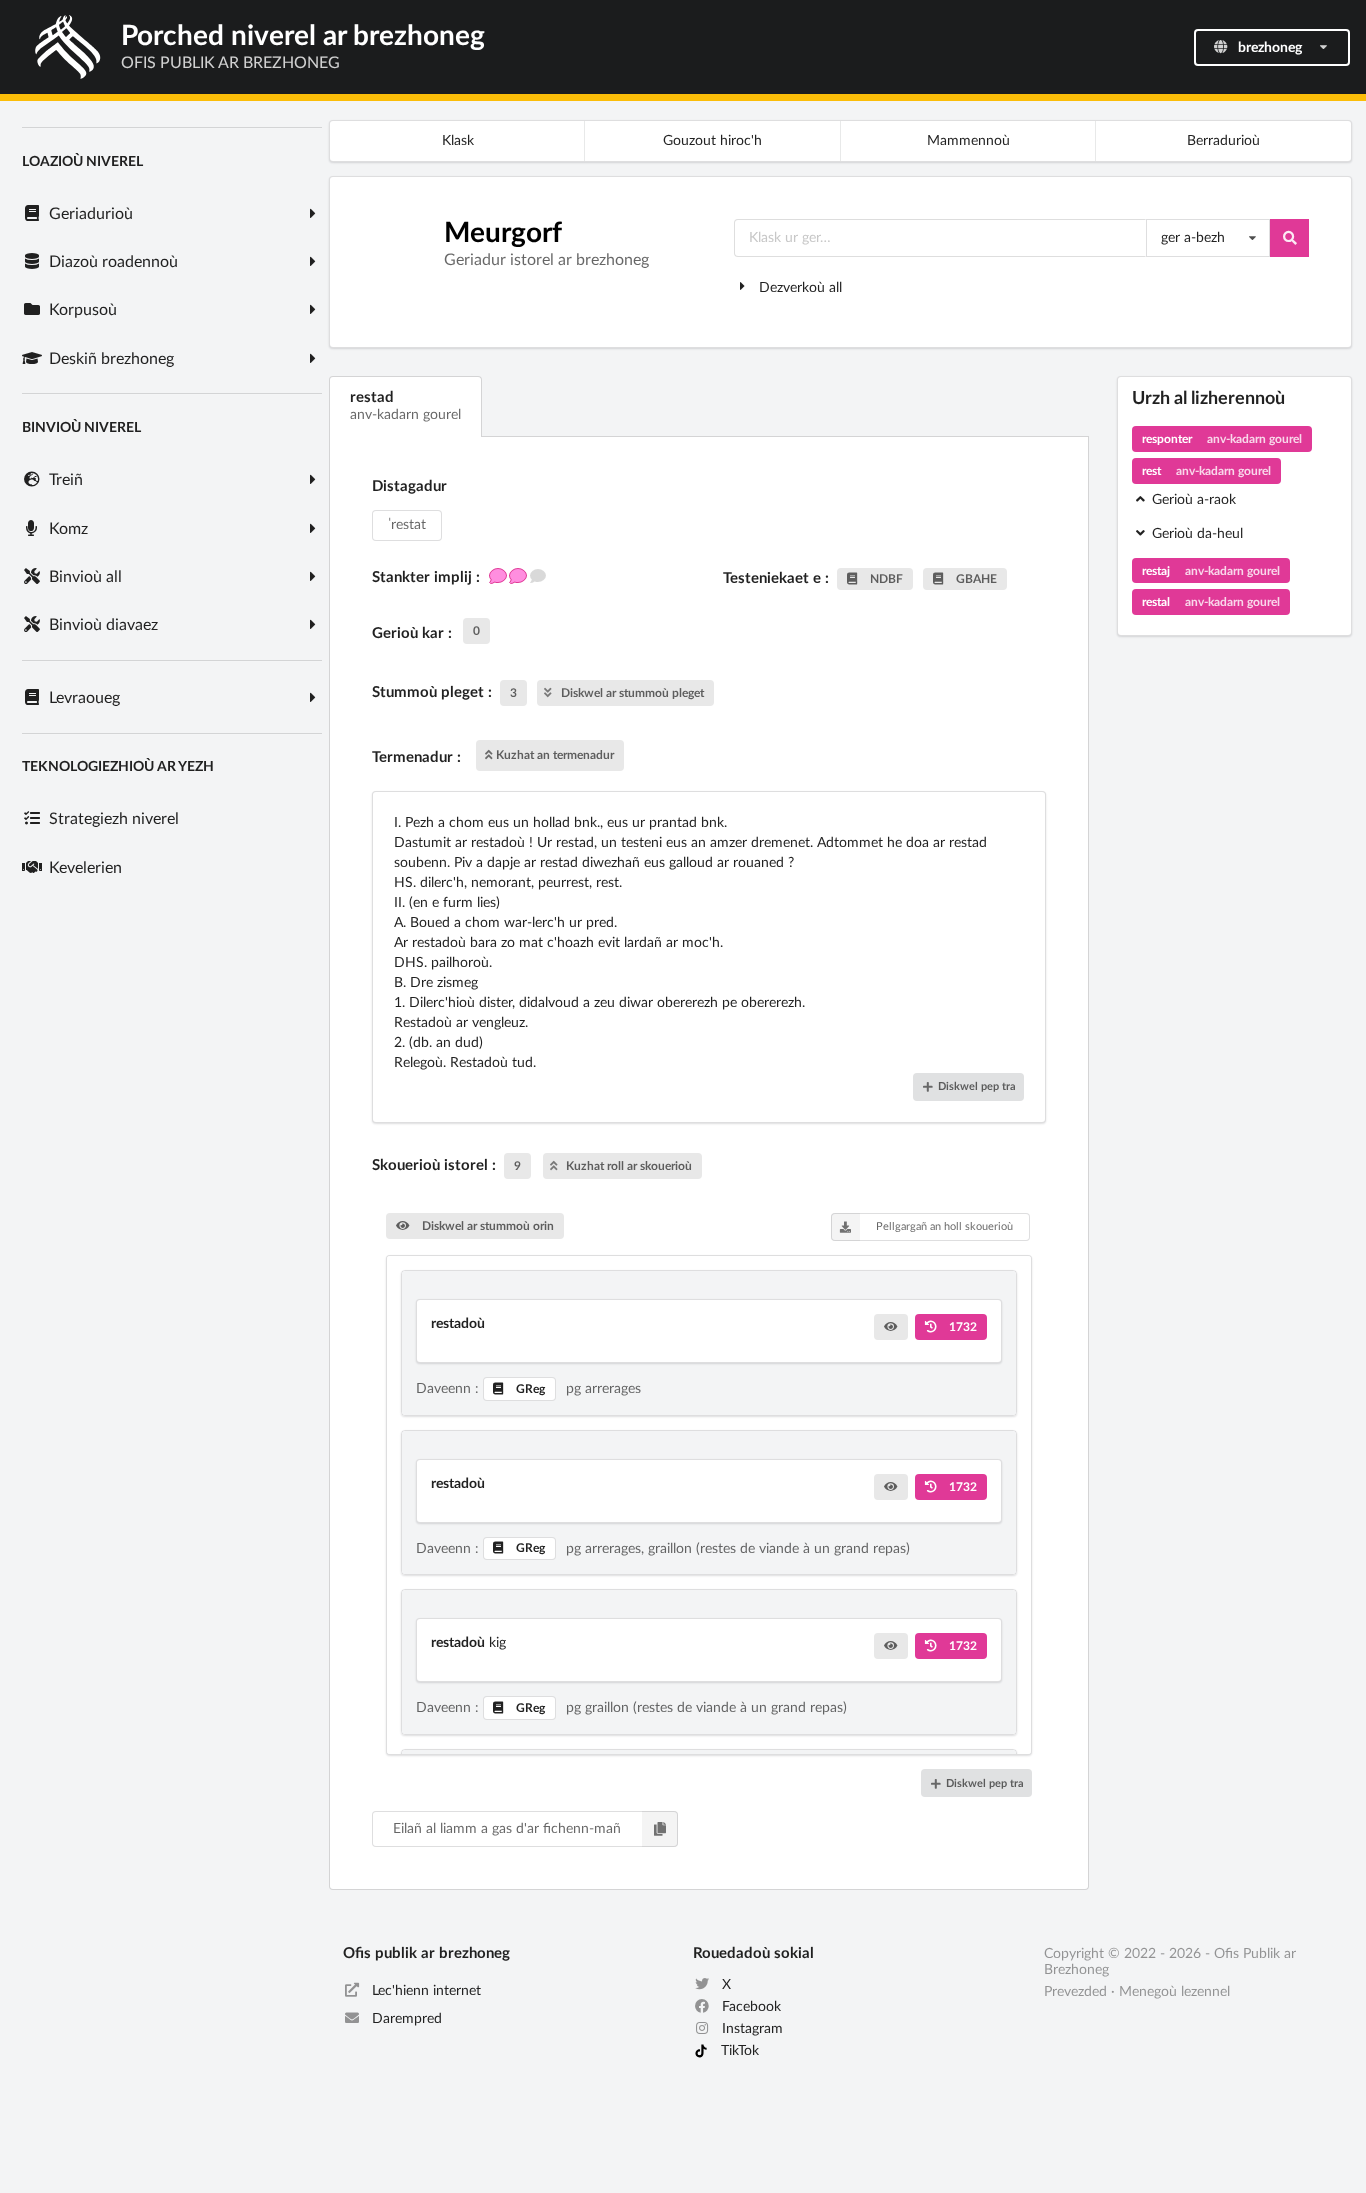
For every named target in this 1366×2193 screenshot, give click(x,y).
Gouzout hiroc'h (712, 141)
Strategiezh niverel (112, 819)
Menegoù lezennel (1174, 1992)
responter (1222, 439)
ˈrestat (407, 525)
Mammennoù (968, 141)
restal (1211, 602)
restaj (1211, 571)
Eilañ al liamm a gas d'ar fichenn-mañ (507, 1829)
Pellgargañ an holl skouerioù (944, 1226)
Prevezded (1075, 1992)
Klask (458, 141)
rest (1206, 471)
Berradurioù (1223, 141)
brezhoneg (1270, 48)
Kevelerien (83, 868)
